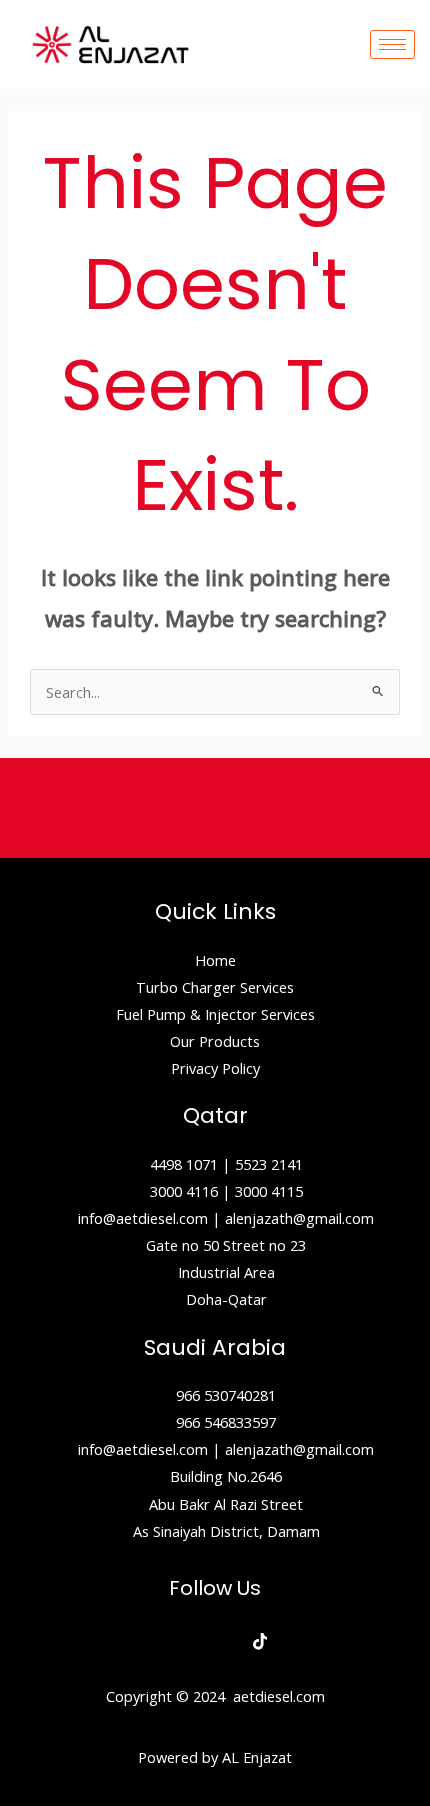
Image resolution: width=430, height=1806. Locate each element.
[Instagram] (215, 1642)
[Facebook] (170, 1642)
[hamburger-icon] (392, 44)
